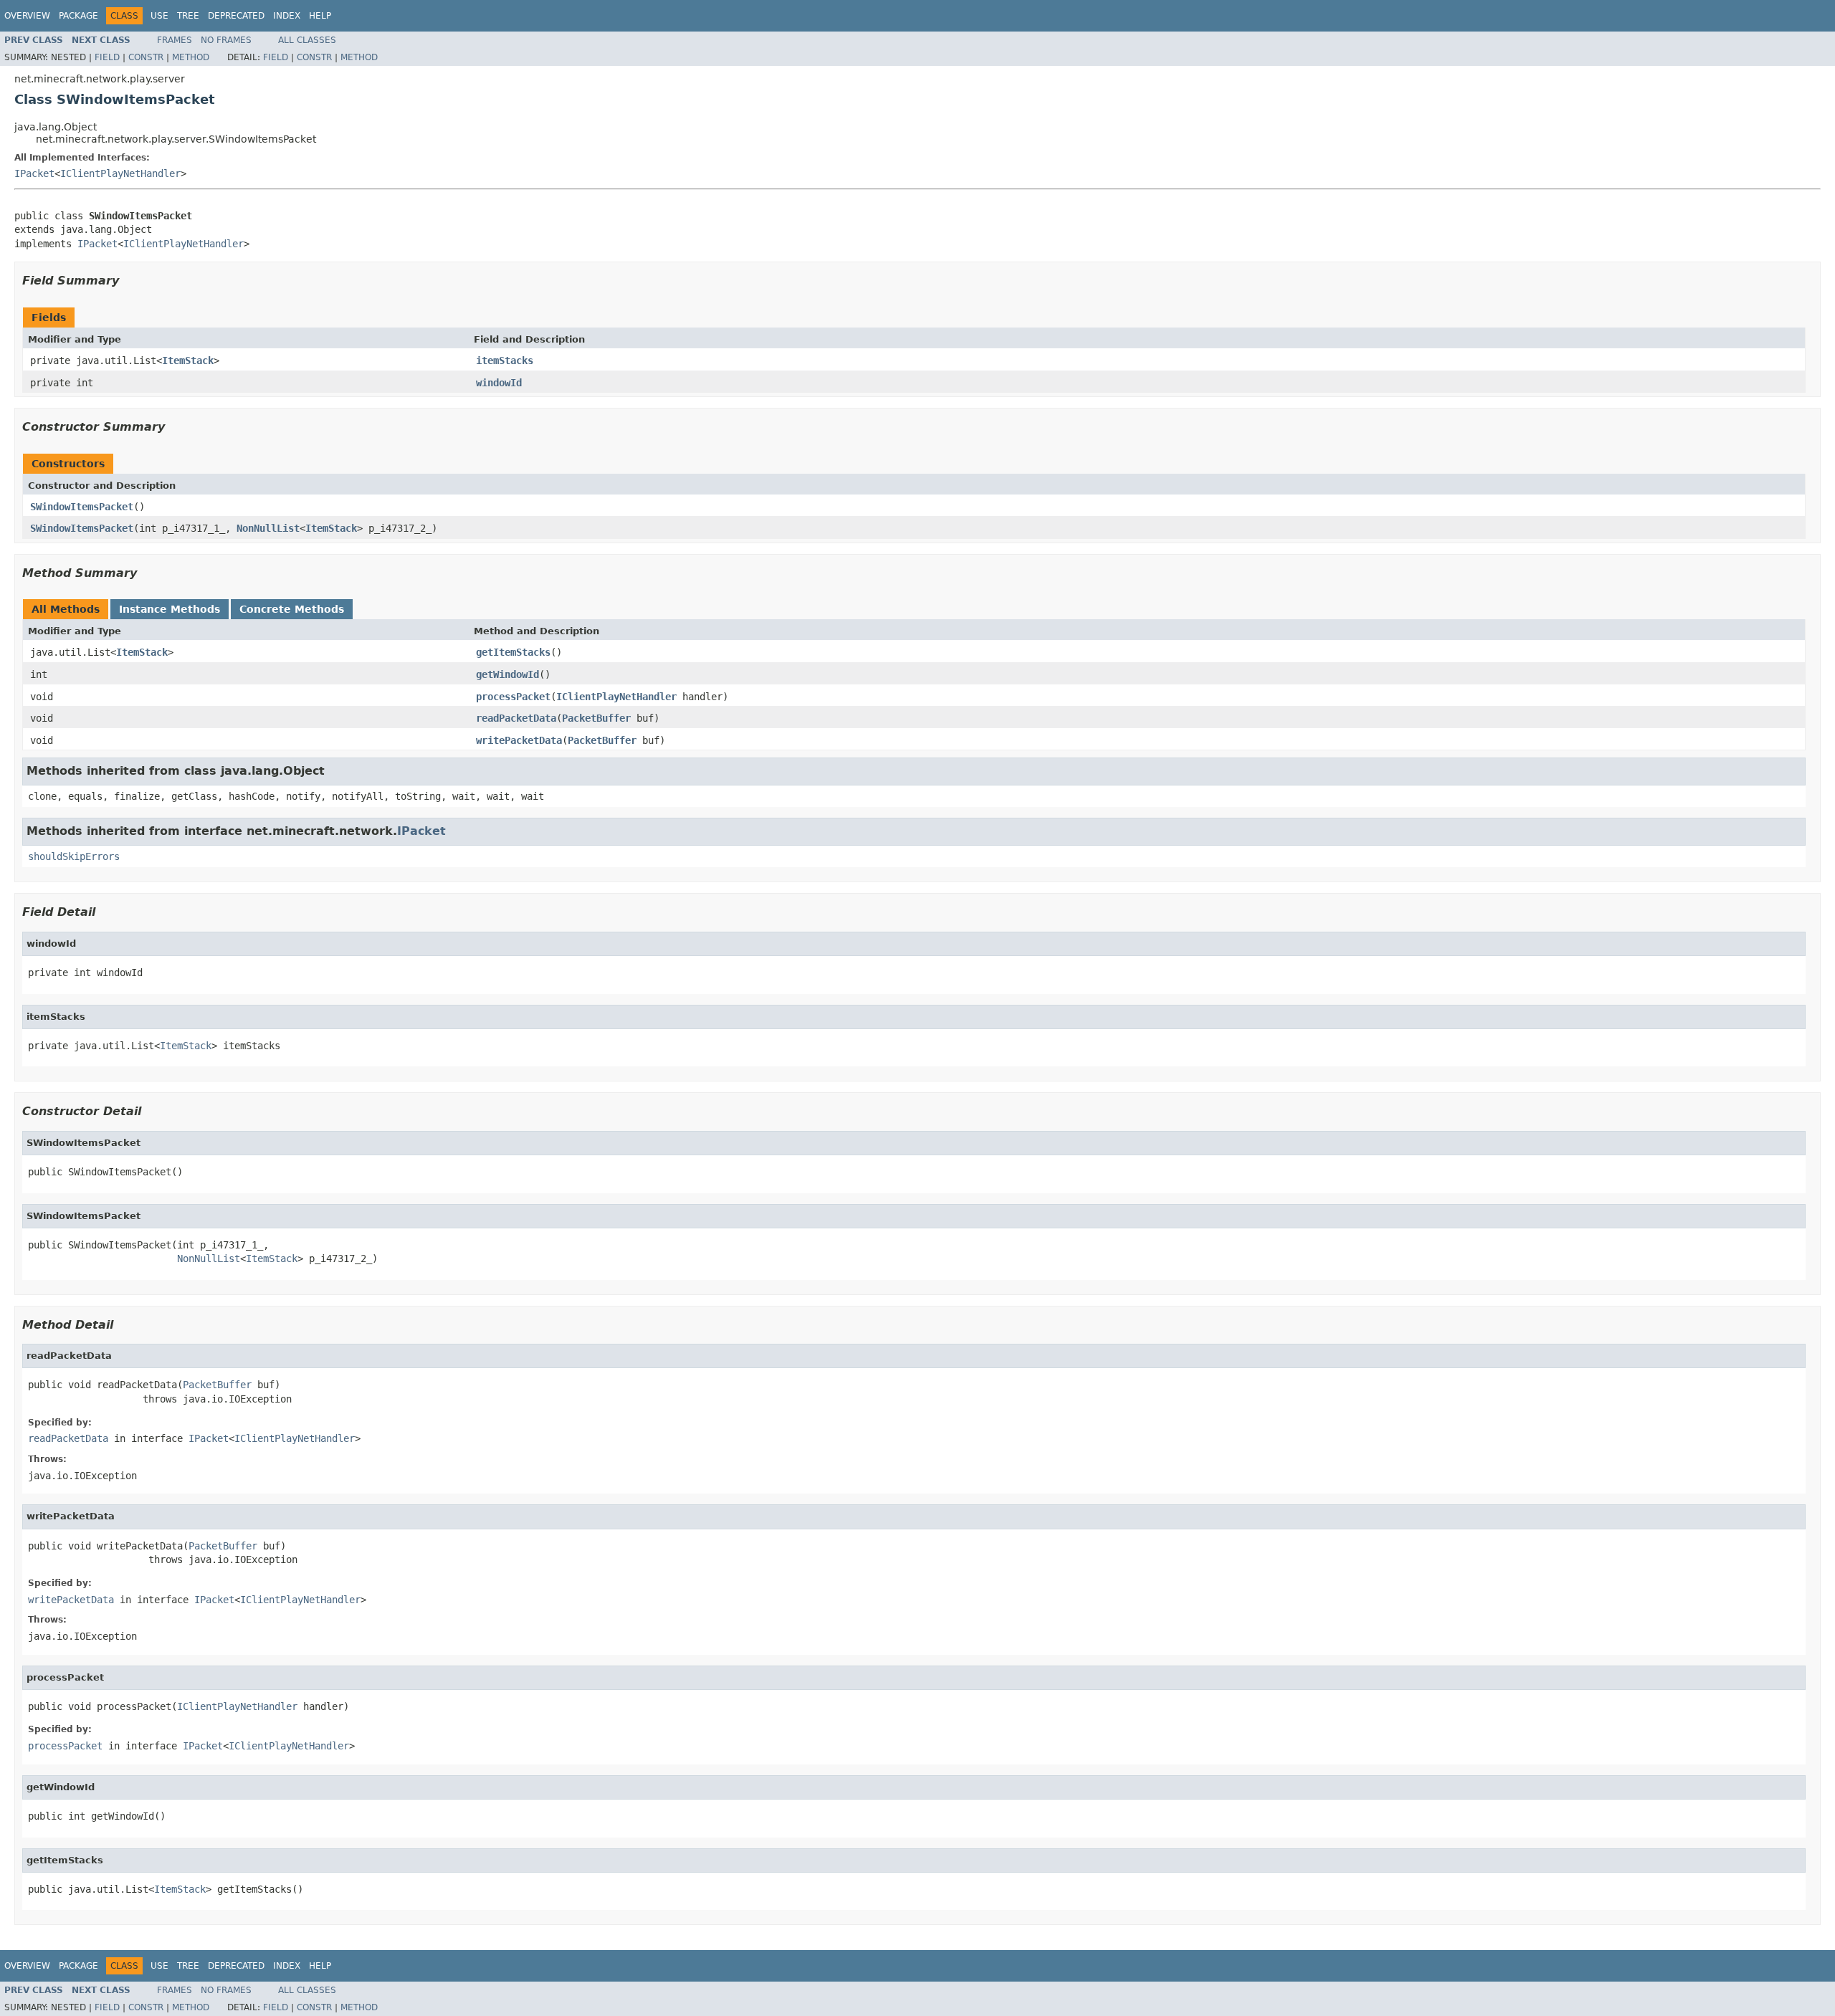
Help (320, 16)
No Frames (226, 40)
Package (78, 16)
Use (159, 16)
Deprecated (236, 16)
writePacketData (519, 740)
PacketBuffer (596, 718)
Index (287, 16)
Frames (175, 40)
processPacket (513, 697)
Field (107, 57)
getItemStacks (513, 652)
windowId (499, 383)
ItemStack (188, 360)
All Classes (307, 40)
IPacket (34, 173)
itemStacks (505, 360)
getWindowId (507, 674)
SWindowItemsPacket (82, 507)
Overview (27, 16)
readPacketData (516, 718)
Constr (146, 57)
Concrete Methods (292, 609)
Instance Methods (170, 609)
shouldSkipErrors (74, 856)
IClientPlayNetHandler (120, 173)
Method (191, 57)
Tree (188, 16)
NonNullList (268, 528)
